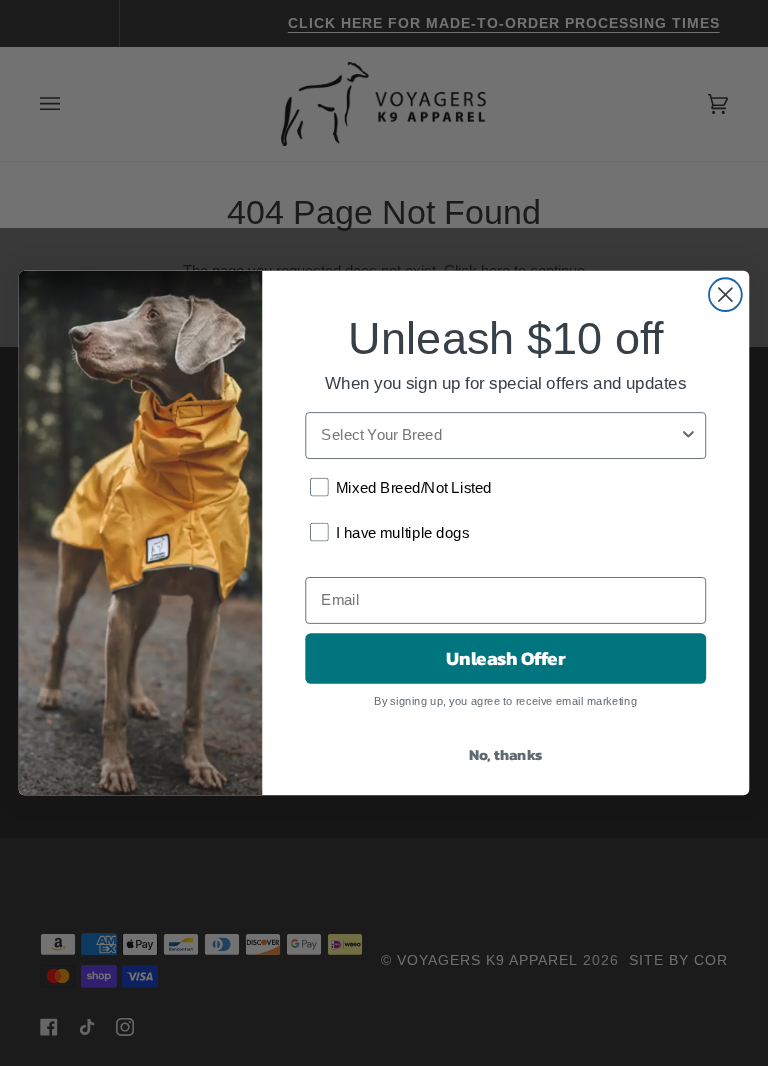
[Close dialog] (725, 294)
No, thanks (506, 754)
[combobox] (500, 435)
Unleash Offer (505, 658)
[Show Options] (688, 435)
